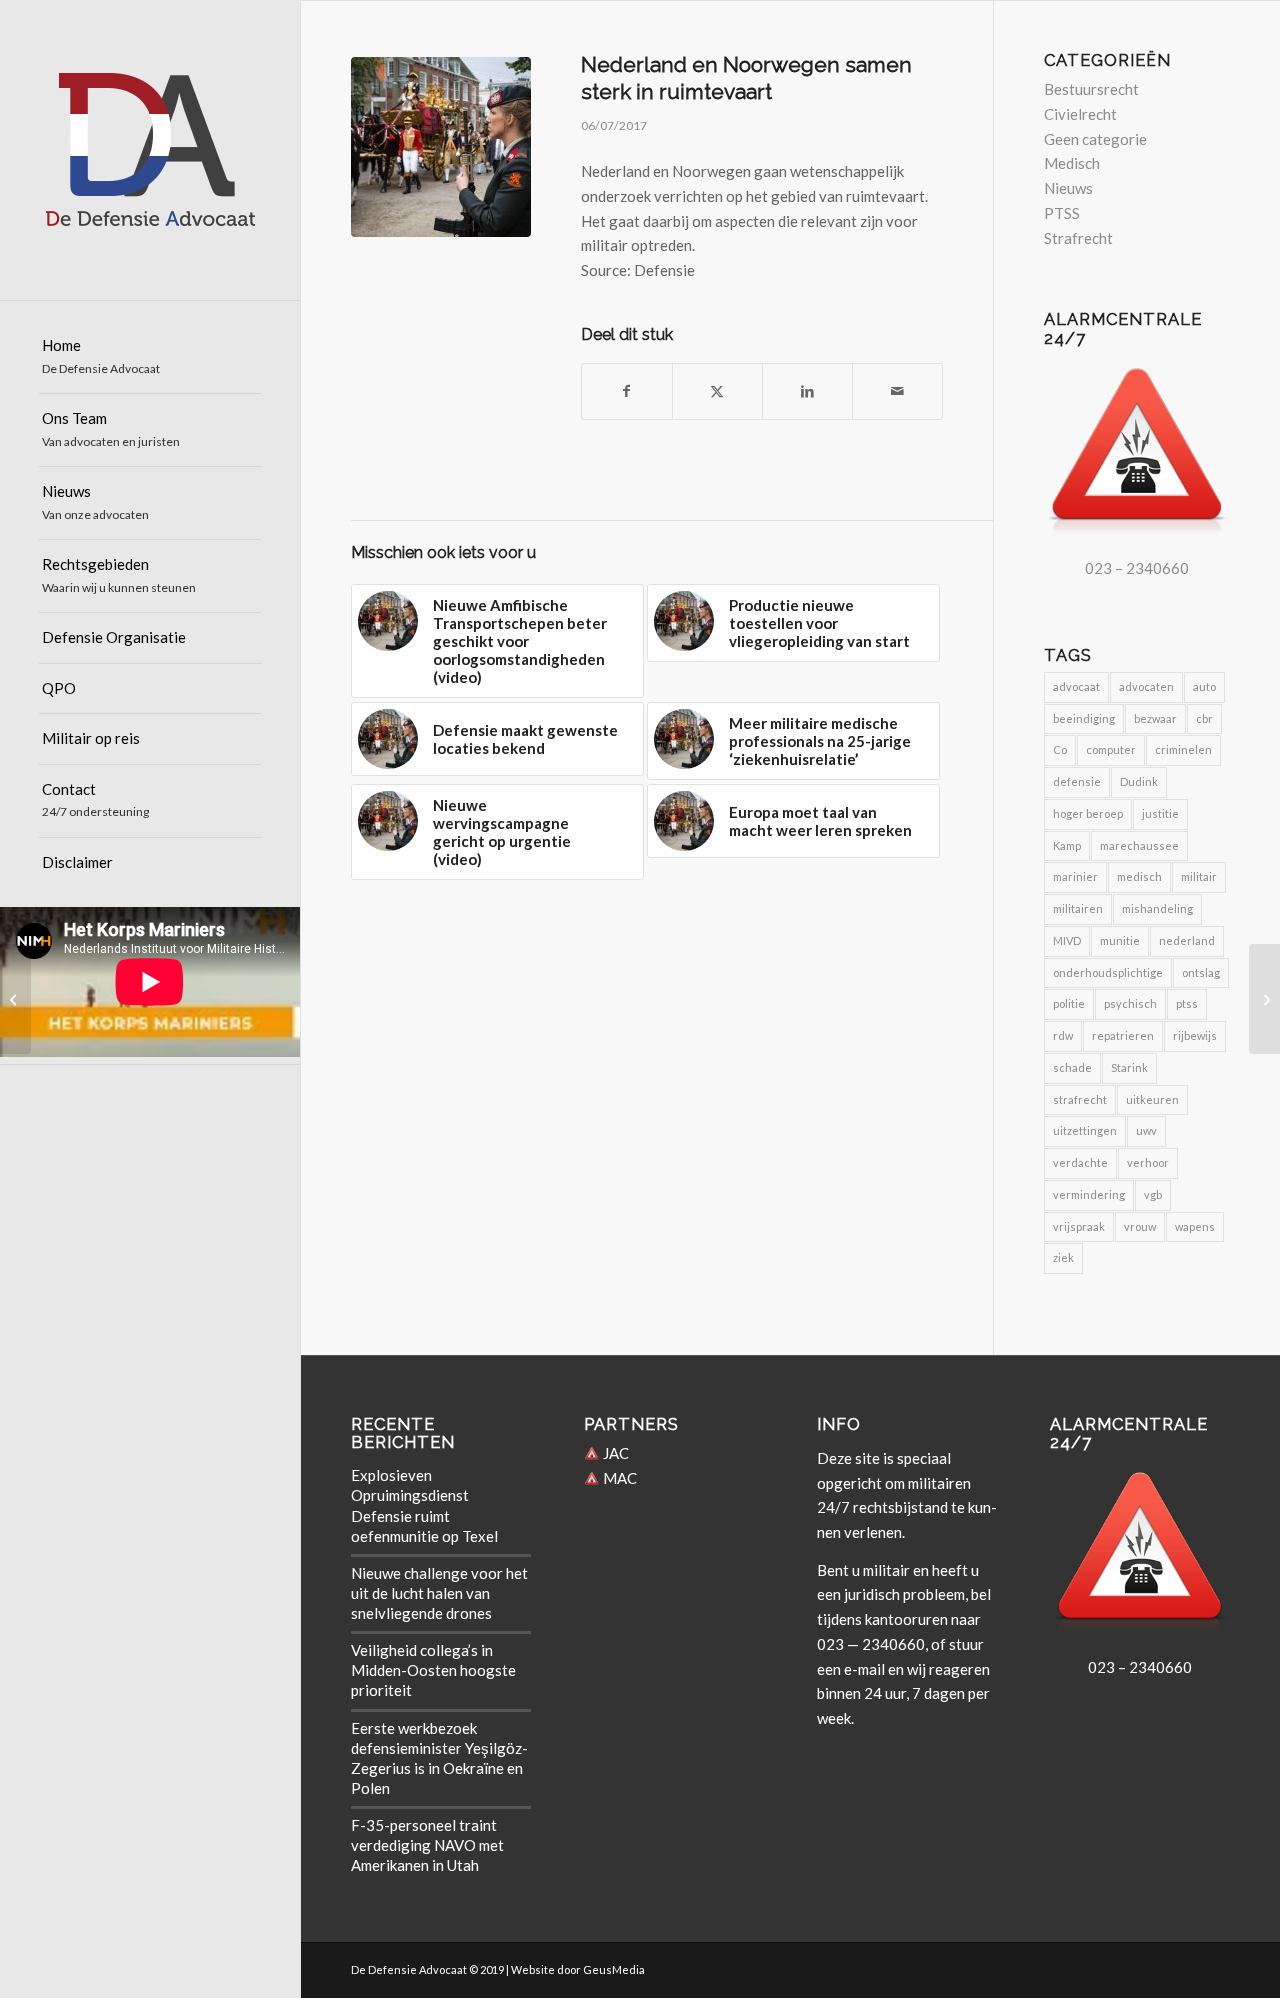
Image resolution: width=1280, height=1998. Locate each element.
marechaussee (1139, 845)
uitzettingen (1085, 1130)
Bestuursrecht (1091, 89)
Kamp (1067, 845)
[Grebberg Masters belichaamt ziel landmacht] (1264, 999)
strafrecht (1080, 1099)
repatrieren (1123, 1035)
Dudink (1139, 781)
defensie (1077, 781)
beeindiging (1084, 718)
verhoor (1148, 1162)
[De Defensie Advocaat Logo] (150, 150)
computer (1111, 749)
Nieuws (1068, 188)
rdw (1063, 1035)
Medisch (1072, 163)
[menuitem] (150, 357)
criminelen (1183, 749)
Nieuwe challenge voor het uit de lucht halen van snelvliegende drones (439, 1593)
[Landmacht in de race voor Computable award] (15, 999)
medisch (1139, 876)
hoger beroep (1088, 813)
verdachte (1080, 1162)
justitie (1160, 813)
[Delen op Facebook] (627, 391)
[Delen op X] (717, 391)
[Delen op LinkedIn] (807, 391)
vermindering (1089, 1194)
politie (1069, 1003)
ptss (1187, 1003)
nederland (1187, 940)
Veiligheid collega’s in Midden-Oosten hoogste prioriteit (433, 1670)
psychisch (1130, 1003)
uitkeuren (1152, 1099)
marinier (1075, 876)
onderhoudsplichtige (1108, 972)
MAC (618, 1478)
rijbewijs (1195, 1035)
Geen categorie (1095, 139)
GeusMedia (614, 1969)
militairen (1078, 908)
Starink (1129, 1067)
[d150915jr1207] (441, 147)
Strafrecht (1078, 238)
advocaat (1076, 686)
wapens (1195, 1226)
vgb (1153, 1194)
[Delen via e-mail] (897, 391)
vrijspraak (1079, 1226)
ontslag (1201, 972)
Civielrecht (1080, 114)
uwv (1146, 1130)
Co (1060, 749)
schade (1072, 1067)
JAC (614, 1453)
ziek (1063, 1257)
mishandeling (1157, 908)
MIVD (1067, 940)
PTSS (1062, 213)
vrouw (1140, 1226)
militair (1199, 876)
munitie (1120, 940)
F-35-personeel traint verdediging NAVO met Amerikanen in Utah (427, 1845)
